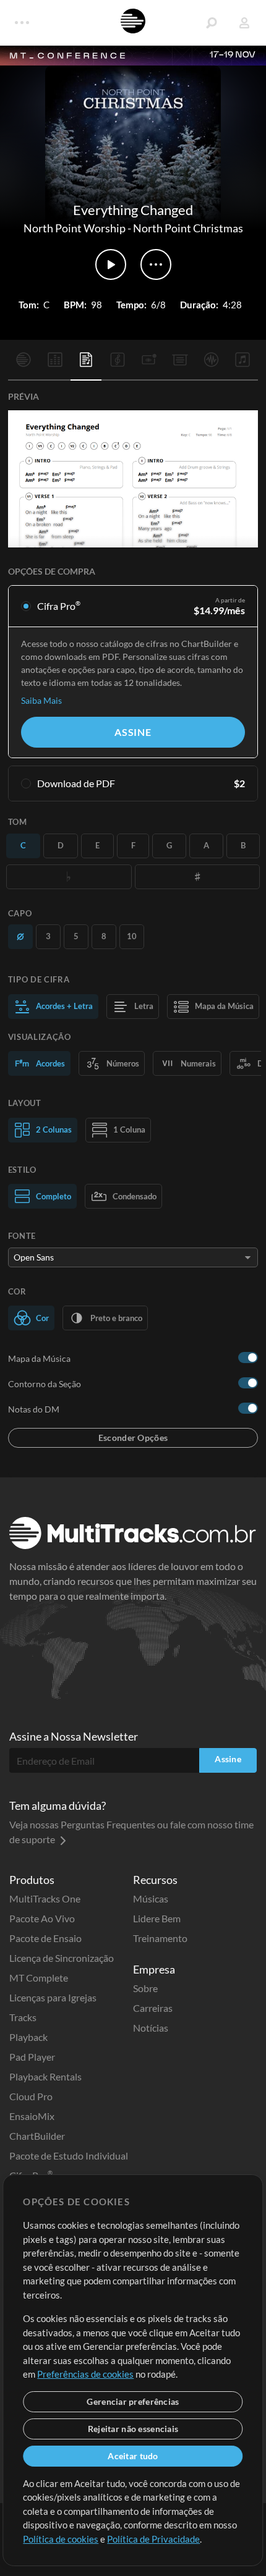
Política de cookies (61, 2539)
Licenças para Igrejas (53, 1997)
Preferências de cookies (85, 2374)
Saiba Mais (41, 700)
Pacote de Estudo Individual (69, 2156)
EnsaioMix (32, 2116)
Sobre (145, 1988)
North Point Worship (75, 228)
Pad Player (32, 2057)
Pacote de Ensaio (45, 1938)
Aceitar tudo (133, 2456)
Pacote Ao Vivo (42, 1918)
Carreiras (153, 2008)
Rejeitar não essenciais (133, 2429)
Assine (133, 732)
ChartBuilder (37, 2136)
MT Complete (39, 1978)
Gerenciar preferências (133, 2401)
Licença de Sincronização (62, 1958)
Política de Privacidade (153, 2539)
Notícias (151, 2028)
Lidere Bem (157, 1918)
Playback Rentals (45, 2076)
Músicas (151, 1898)
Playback (28, 2037)
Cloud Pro (31, 2096)
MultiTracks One (45, 1898)
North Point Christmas (188, 228)
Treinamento (160, 1938)
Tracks (23, 2017)
